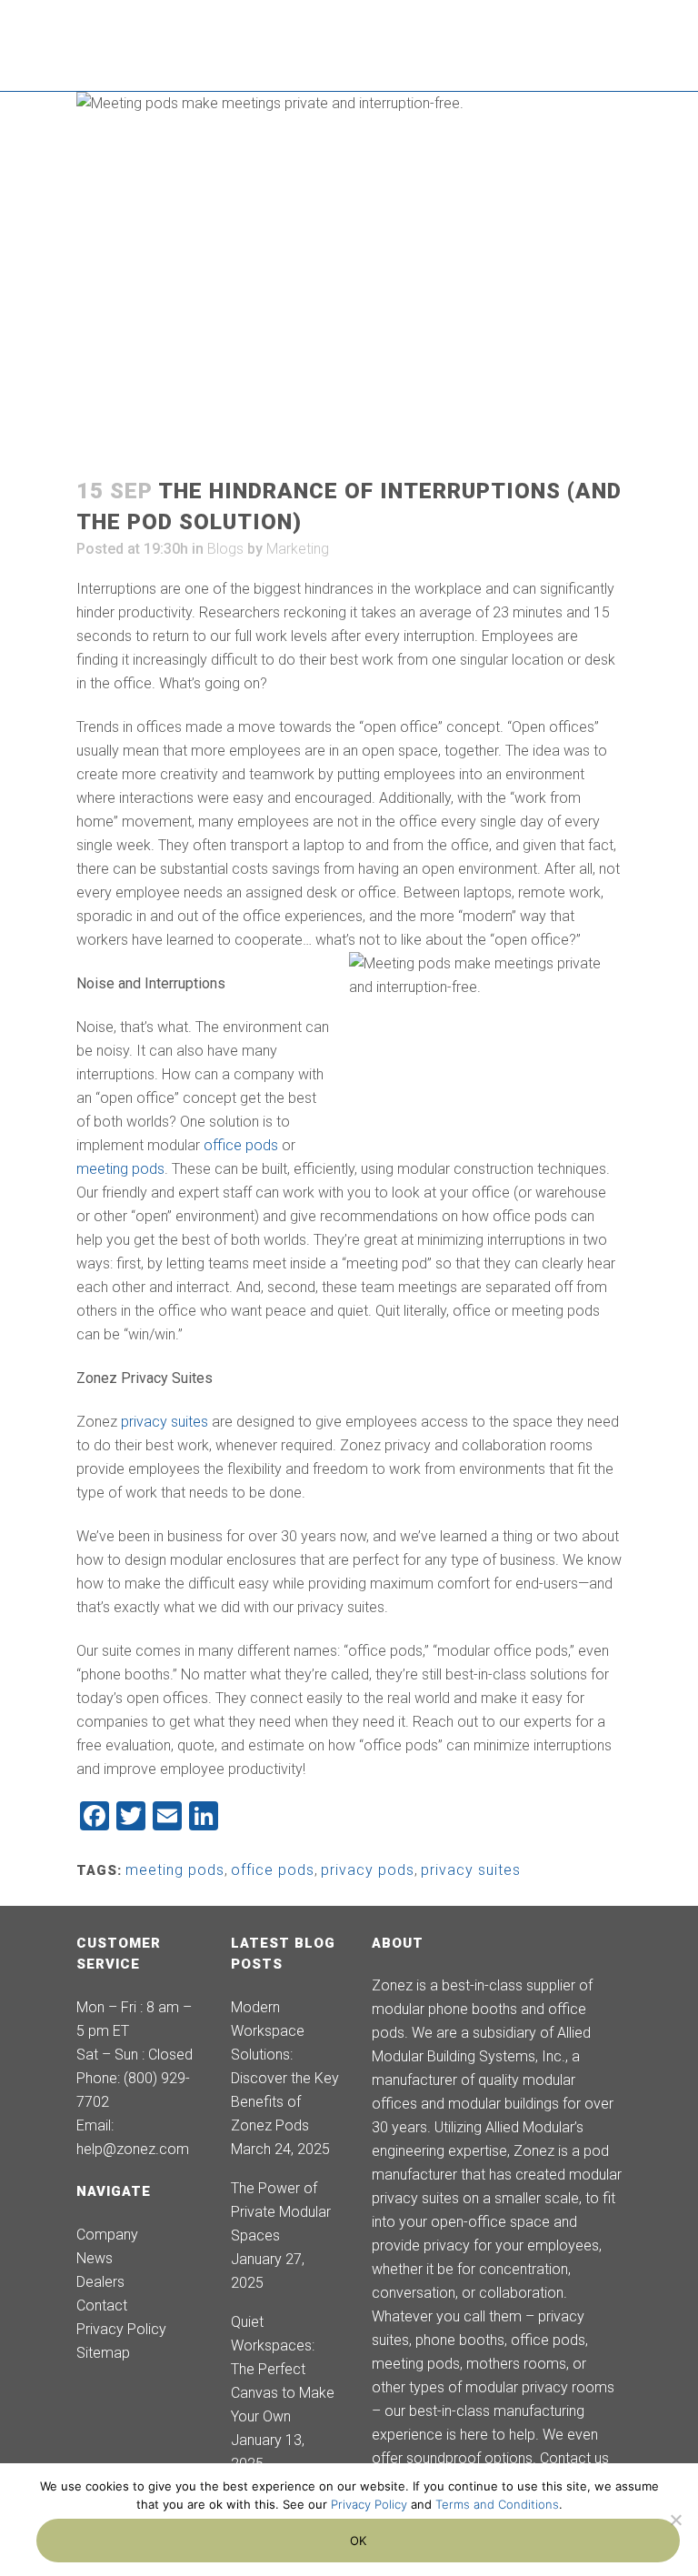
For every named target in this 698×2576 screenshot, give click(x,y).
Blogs (225, 549)
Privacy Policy (121, 2329)
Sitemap (103, 2353)
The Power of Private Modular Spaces (281, 2212)
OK (359, 2541)
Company (107, 2235)
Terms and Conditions (497, 2504)
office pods (241, 1145)
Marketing (298, 549)
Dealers (100, 2282)
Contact (102, 2305)
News (95, 2258)
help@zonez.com (133, 2149)
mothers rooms (516, 2364)
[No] (675, 2520)
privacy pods (368, 1870)
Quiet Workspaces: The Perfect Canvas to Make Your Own (283, 2369)
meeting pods (120, 1169)
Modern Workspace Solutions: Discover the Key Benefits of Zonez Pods (285, 2066)
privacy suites (165, 1422)
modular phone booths (444, 2009)
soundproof (444, 2458)
